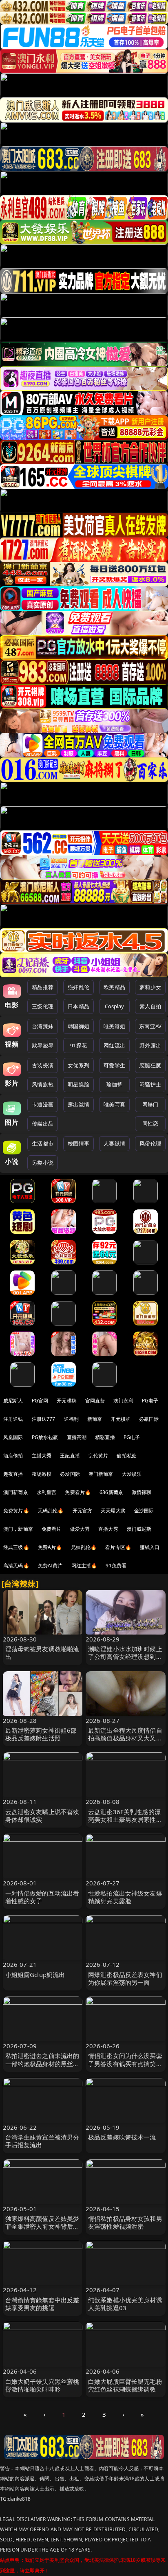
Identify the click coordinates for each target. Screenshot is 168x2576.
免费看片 (52, 1529)
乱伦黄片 (98, 1456)
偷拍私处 (127, 1456)
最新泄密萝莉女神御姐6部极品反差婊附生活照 (41, 1734)
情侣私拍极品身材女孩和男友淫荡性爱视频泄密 (125, 2222)
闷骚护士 (150, 1084)
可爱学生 (114, 1065)
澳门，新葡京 (18, 1529)
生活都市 (43, 1143)
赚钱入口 (150, 1547)
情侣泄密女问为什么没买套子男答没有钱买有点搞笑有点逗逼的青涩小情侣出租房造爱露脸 (125, 2067)
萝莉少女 (150, 987)
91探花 (78, 1045)
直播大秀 (108, 1529)
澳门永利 (123, 1401)
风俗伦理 (150, 1143)
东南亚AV (150, 1026)
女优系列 (78, 1065)
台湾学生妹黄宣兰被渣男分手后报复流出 (42, 2141)
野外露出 (150, 1045)
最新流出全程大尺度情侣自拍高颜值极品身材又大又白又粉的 (125, 1738)
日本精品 (78, 1006)
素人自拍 (150, 1006)
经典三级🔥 (16, 1547)
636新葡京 (111, 1492)
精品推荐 (43, 987)
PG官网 (40, 1401)
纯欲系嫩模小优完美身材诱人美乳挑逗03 (125, 2304)
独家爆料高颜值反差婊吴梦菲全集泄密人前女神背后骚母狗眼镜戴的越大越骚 (42, 2226)
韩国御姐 (78, 1026)
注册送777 (44, 1419)
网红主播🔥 (84, 1566)
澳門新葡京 (16, 1492)
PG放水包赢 (45, 1437)
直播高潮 (77, 1437)
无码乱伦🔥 (51, 1511)
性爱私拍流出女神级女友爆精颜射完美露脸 (125, 1897)
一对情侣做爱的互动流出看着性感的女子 (42, 1897)
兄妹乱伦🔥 (84, 1547)
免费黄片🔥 (16, 1511)
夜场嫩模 (42, 1474)
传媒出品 (43, 1123)
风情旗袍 (43, 1084)
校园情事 (78, 1143)
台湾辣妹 (43, 1026)
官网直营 (95, 1401)
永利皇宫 (47, 1492)
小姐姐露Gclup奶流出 (35, 1975)
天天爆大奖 (113, 1511)
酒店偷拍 (13, 1456)
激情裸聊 (142, 1492)
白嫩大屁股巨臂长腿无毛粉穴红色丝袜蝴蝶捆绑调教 (125, 2385)
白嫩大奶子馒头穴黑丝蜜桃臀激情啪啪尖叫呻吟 (42, 2385)
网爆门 (150, 1104)
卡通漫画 (43, 1104)
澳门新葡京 (101, 1474)
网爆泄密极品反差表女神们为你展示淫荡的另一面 (125, 1978)
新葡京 (95, 1419)
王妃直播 (70, 1456)
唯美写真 (114, 1104)
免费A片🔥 (50, 1547)
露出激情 (78, 1104)
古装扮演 (43, 1065)
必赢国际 (149, 1419)
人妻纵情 (114, 1143)
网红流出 (114, 1045)
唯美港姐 (114, 1026)
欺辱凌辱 (43, 1045)
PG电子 (150, 1401)
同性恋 (150, 1123)
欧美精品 (114, 987)
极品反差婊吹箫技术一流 (122, 2137)
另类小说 (43, 1163)
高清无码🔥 (16, 1566)
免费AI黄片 (50, 1566)
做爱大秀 (80, 1529)
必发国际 (70, 1474)
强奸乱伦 (78, 987)
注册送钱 (13, 1419)
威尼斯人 (13, 1401)
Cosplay (115, 1006)
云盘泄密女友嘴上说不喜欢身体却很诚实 (42, 1816)
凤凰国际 (13, 1437)
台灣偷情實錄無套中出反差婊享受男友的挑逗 (42, 2304)
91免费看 (116, 1566)
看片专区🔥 (118, 1547)
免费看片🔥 (78, 1492)
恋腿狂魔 (150, 1065)
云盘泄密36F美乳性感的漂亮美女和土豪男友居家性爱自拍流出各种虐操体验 (125, 1819)
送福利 (71, 1419)
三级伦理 (43, 1006)
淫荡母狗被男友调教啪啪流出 (42, 1653)
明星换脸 (78, 1084)
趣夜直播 (13, 1474)
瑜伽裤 (114, 1084)
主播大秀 (42, 1456)
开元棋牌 (67, 1401)
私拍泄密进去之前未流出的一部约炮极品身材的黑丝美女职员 (42, 2063)
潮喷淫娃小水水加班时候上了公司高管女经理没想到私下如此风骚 (125, 1657)
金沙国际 (144, 1511)
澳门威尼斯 (139, 1529)
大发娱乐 (132, 1474)
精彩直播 (105, 1437)
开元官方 (83, 1511)
